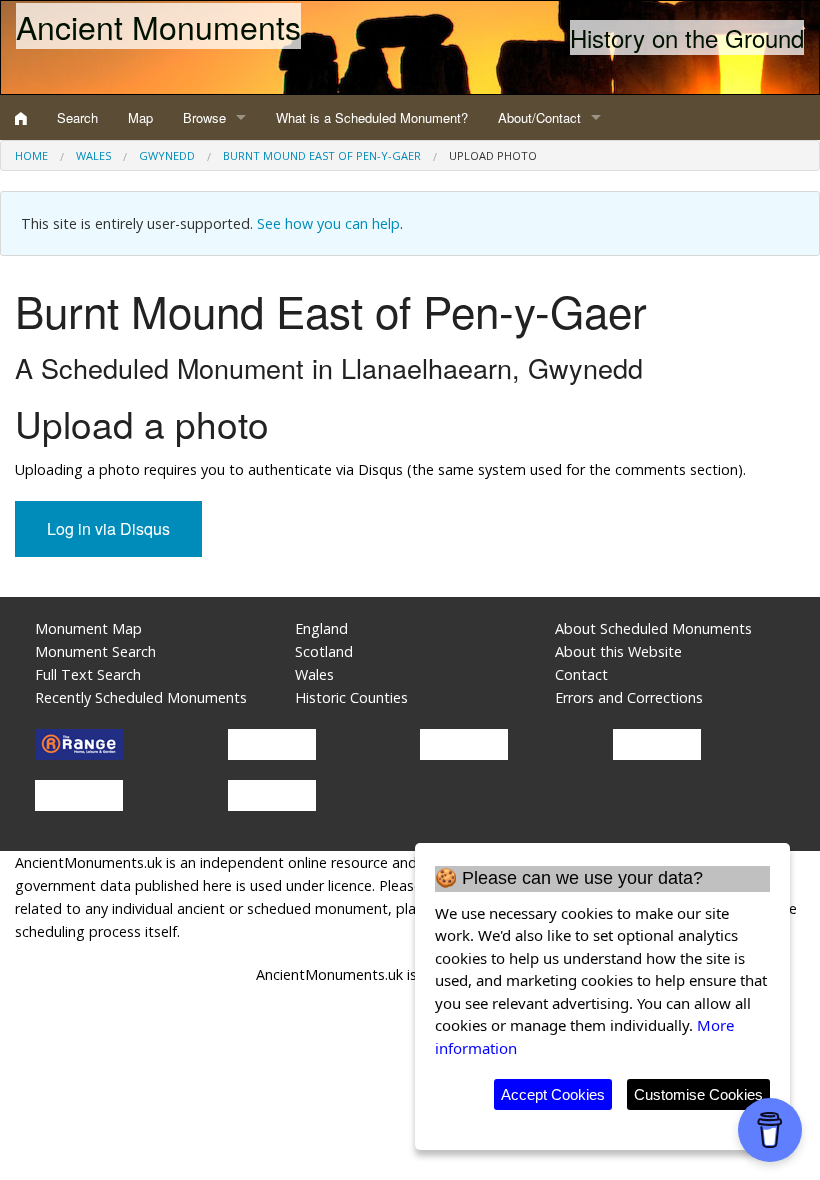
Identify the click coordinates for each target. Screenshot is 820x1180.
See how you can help (328, 223)
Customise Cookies (698, 1094)
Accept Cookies (553, 1094)
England (321, 628)
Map (140, 117)
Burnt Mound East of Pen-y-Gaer (322, 155)
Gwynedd (167, 155)
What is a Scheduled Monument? (372, 117)
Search (77, 117)
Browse (204, 117)
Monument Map (88, 628)
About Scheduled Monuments (653, 628)
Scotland (324, 651)
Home (31, 155)
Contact (581, 674)
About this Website (618, 651)
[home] (21, 118)
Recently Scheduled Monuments (141, 697)
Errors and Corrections (629, 697)
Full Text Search (88, 674)
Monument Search (95, 651)
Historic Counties (351, 697)
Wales (93, 155)
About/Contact (539, 117)
